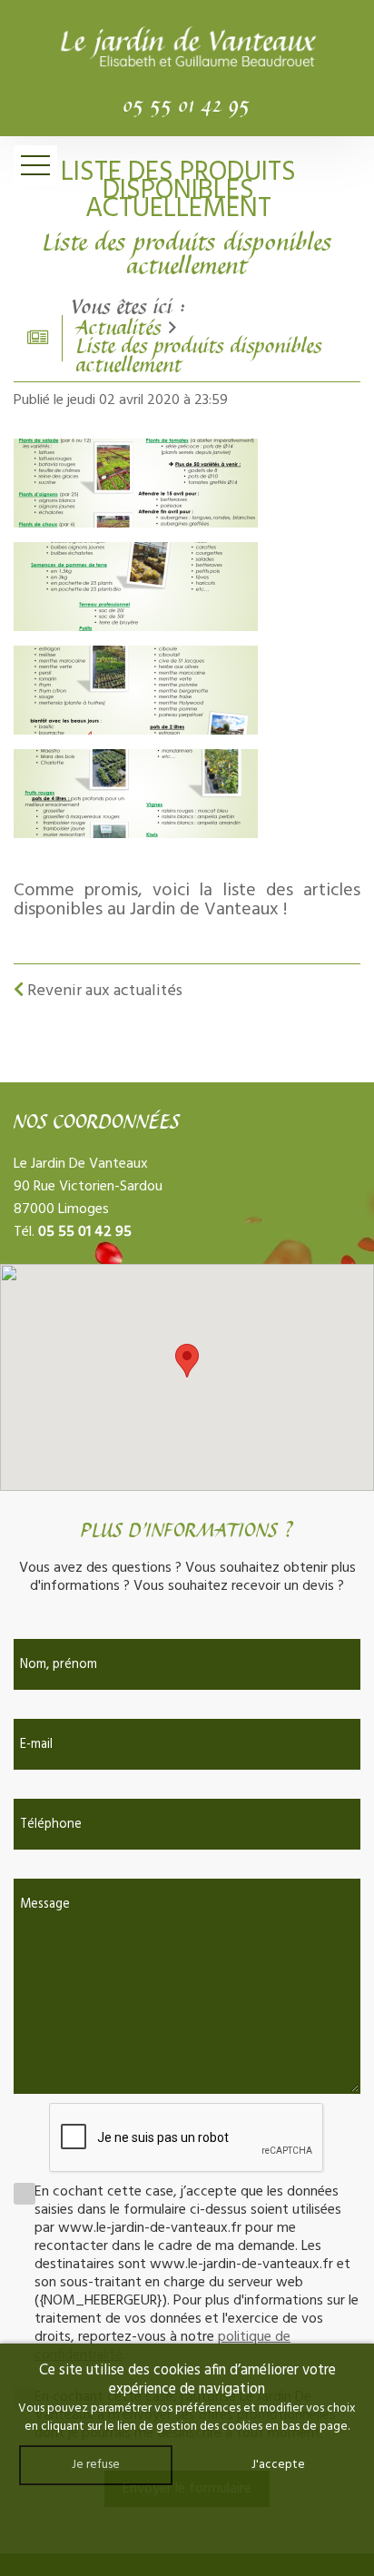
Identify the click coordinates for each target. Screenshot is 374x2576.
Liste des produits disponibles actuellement (199, 357)
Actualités (119, 329)
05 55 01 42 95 (187, 107)
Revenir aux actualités (103, 991)
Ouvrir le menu (35, 166)
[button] (187, 1361)
